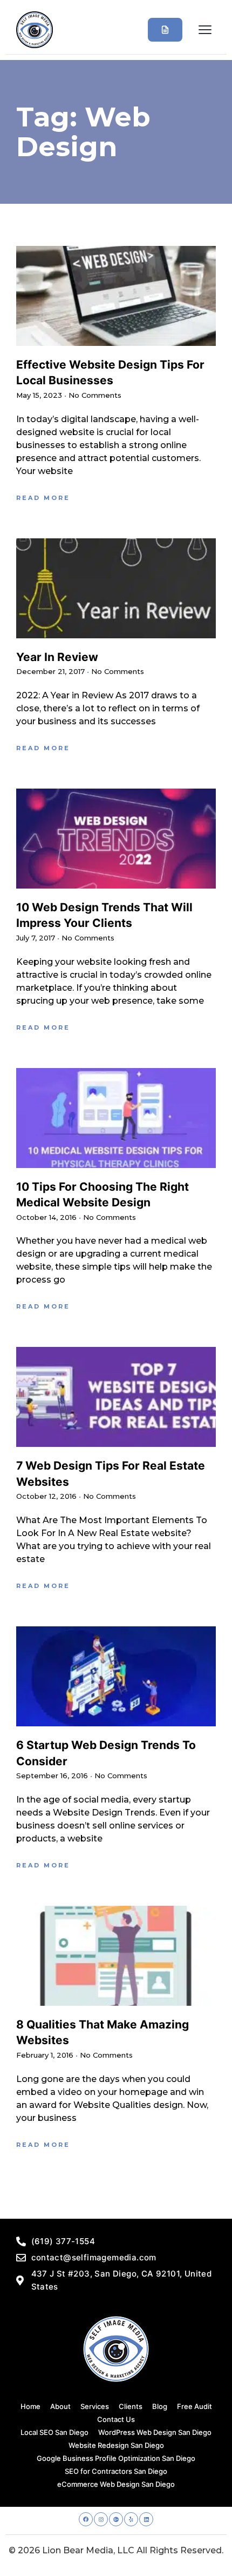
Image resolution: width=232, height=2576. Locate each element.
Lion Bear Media (78, 2550)
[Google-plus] (116, 2519)
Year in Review (57, 657)
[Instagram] (101, 2519)
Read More (43, 498)
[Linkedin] (146, 2519)
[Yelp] (131, 2519)
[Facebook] (86, 2519)
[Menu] (205, 30)
